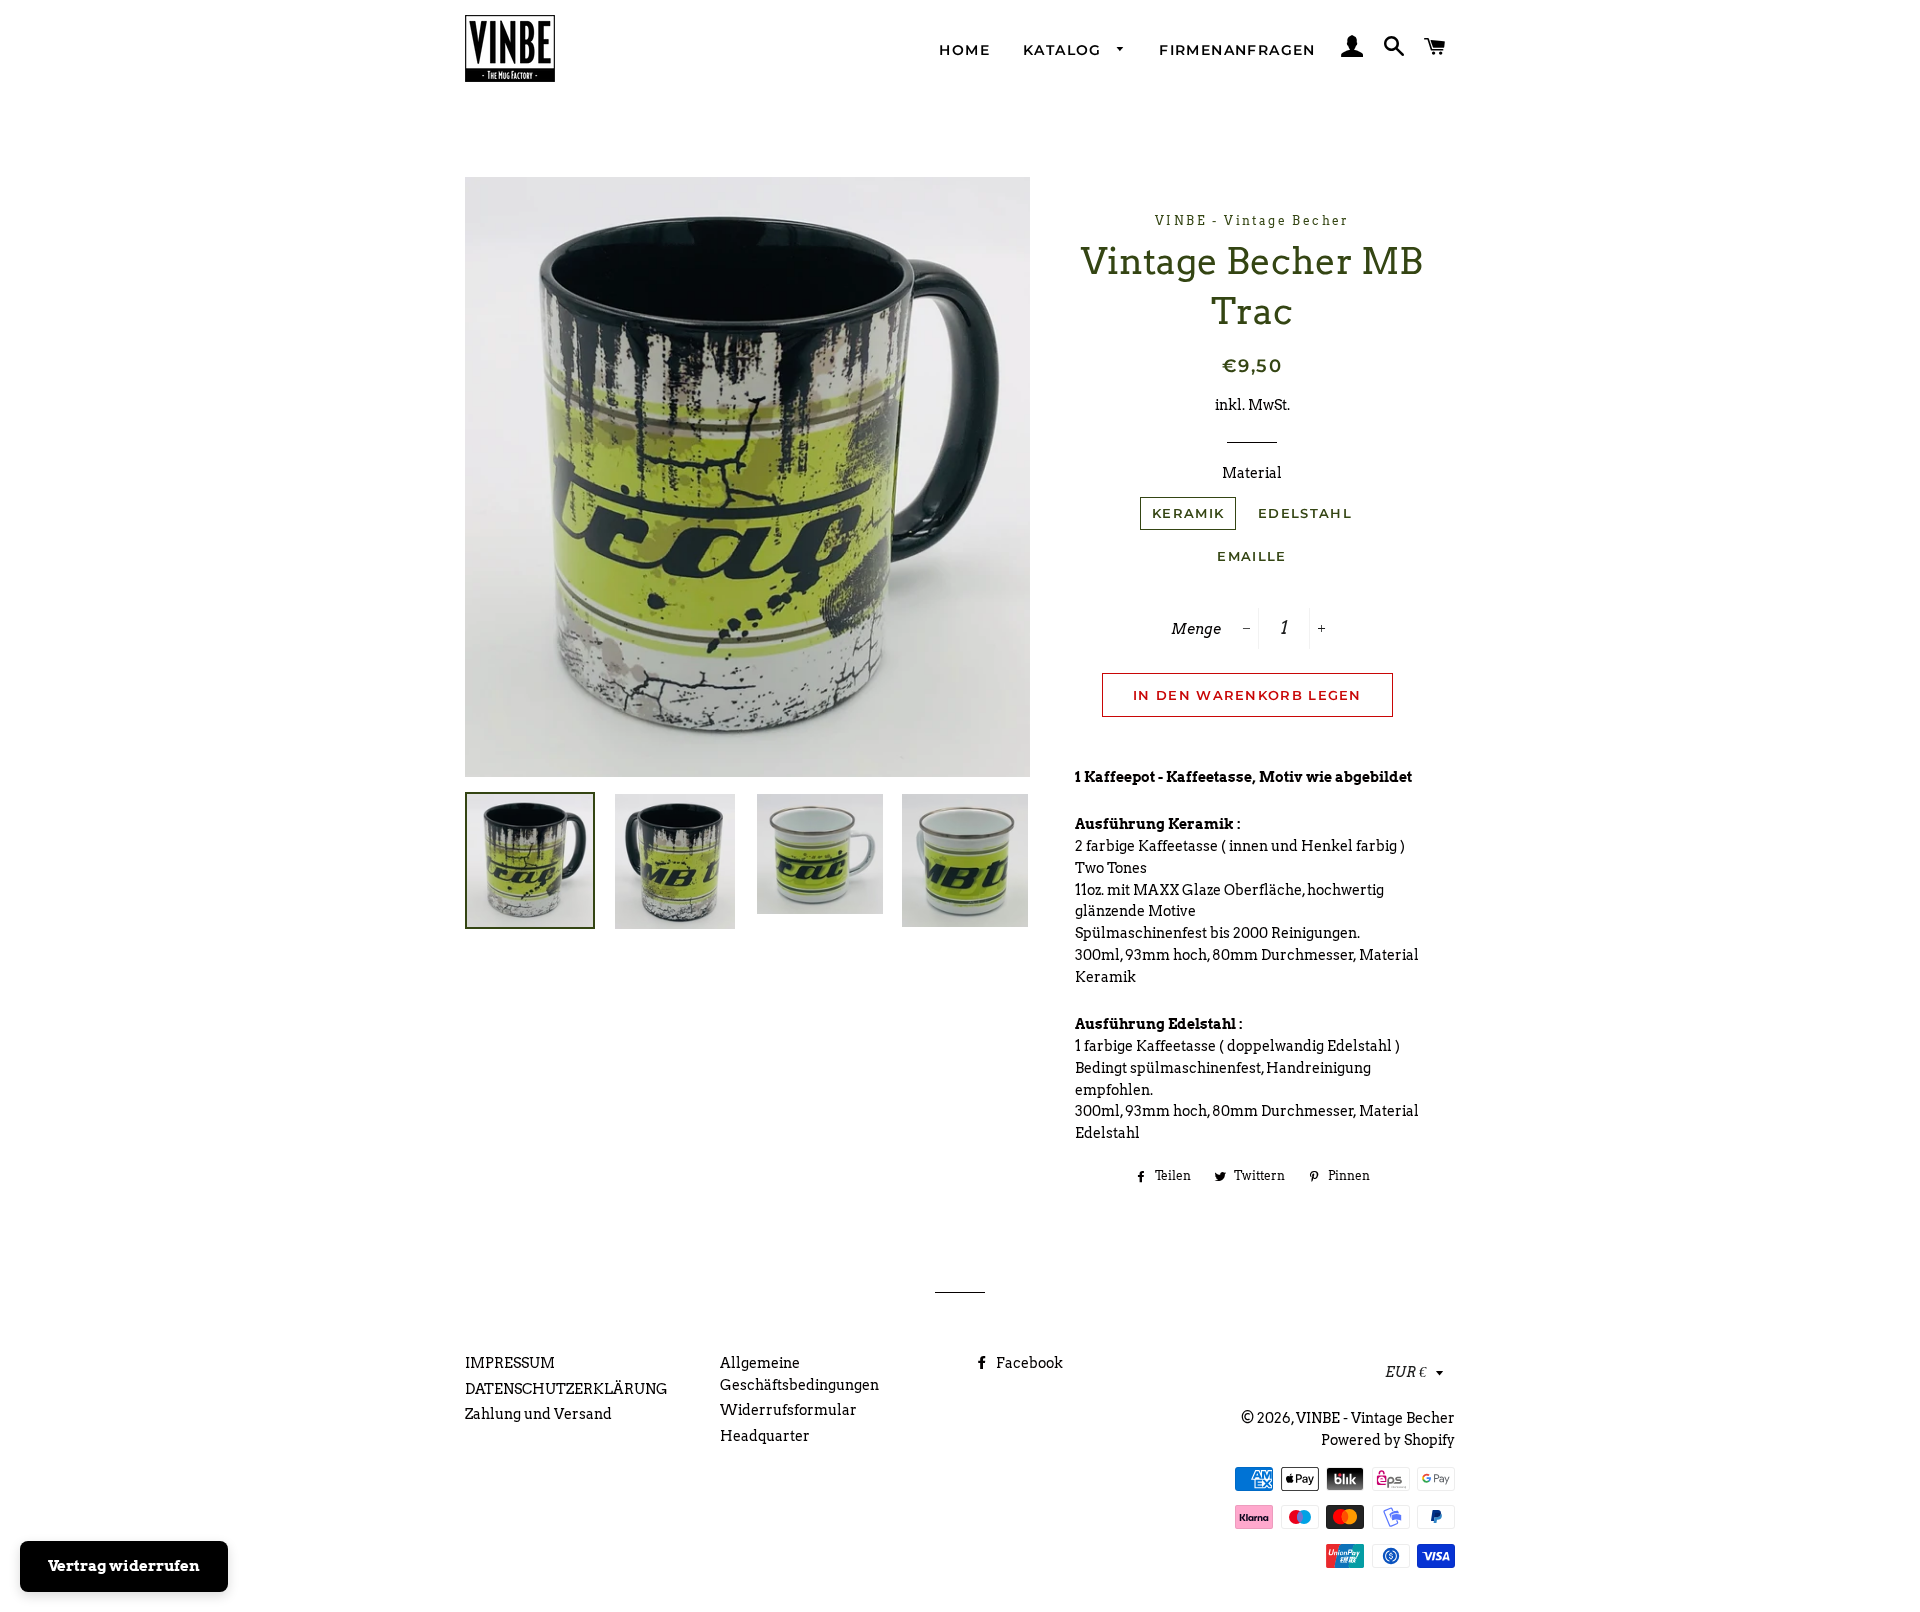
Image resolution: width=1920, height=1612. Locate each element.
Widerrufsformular (788, 1410)
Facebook (1028, 1363)
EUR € (1405, 1372)
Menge (1196, 629)
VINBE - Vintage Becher (1375, 1418)
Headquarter (765, 1436)
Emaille (1251, 556)
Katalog (1065, 50)
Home (964, 50)
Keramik (1188, 513)
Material (1252, 473)
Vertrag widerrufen (124, 1566)
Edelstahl (1305, 513)
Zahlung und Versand (538, 1414)
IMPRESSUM (510, 1363)
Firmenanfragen (1237, 50)
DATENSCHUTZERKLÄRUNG (566, 1389)
